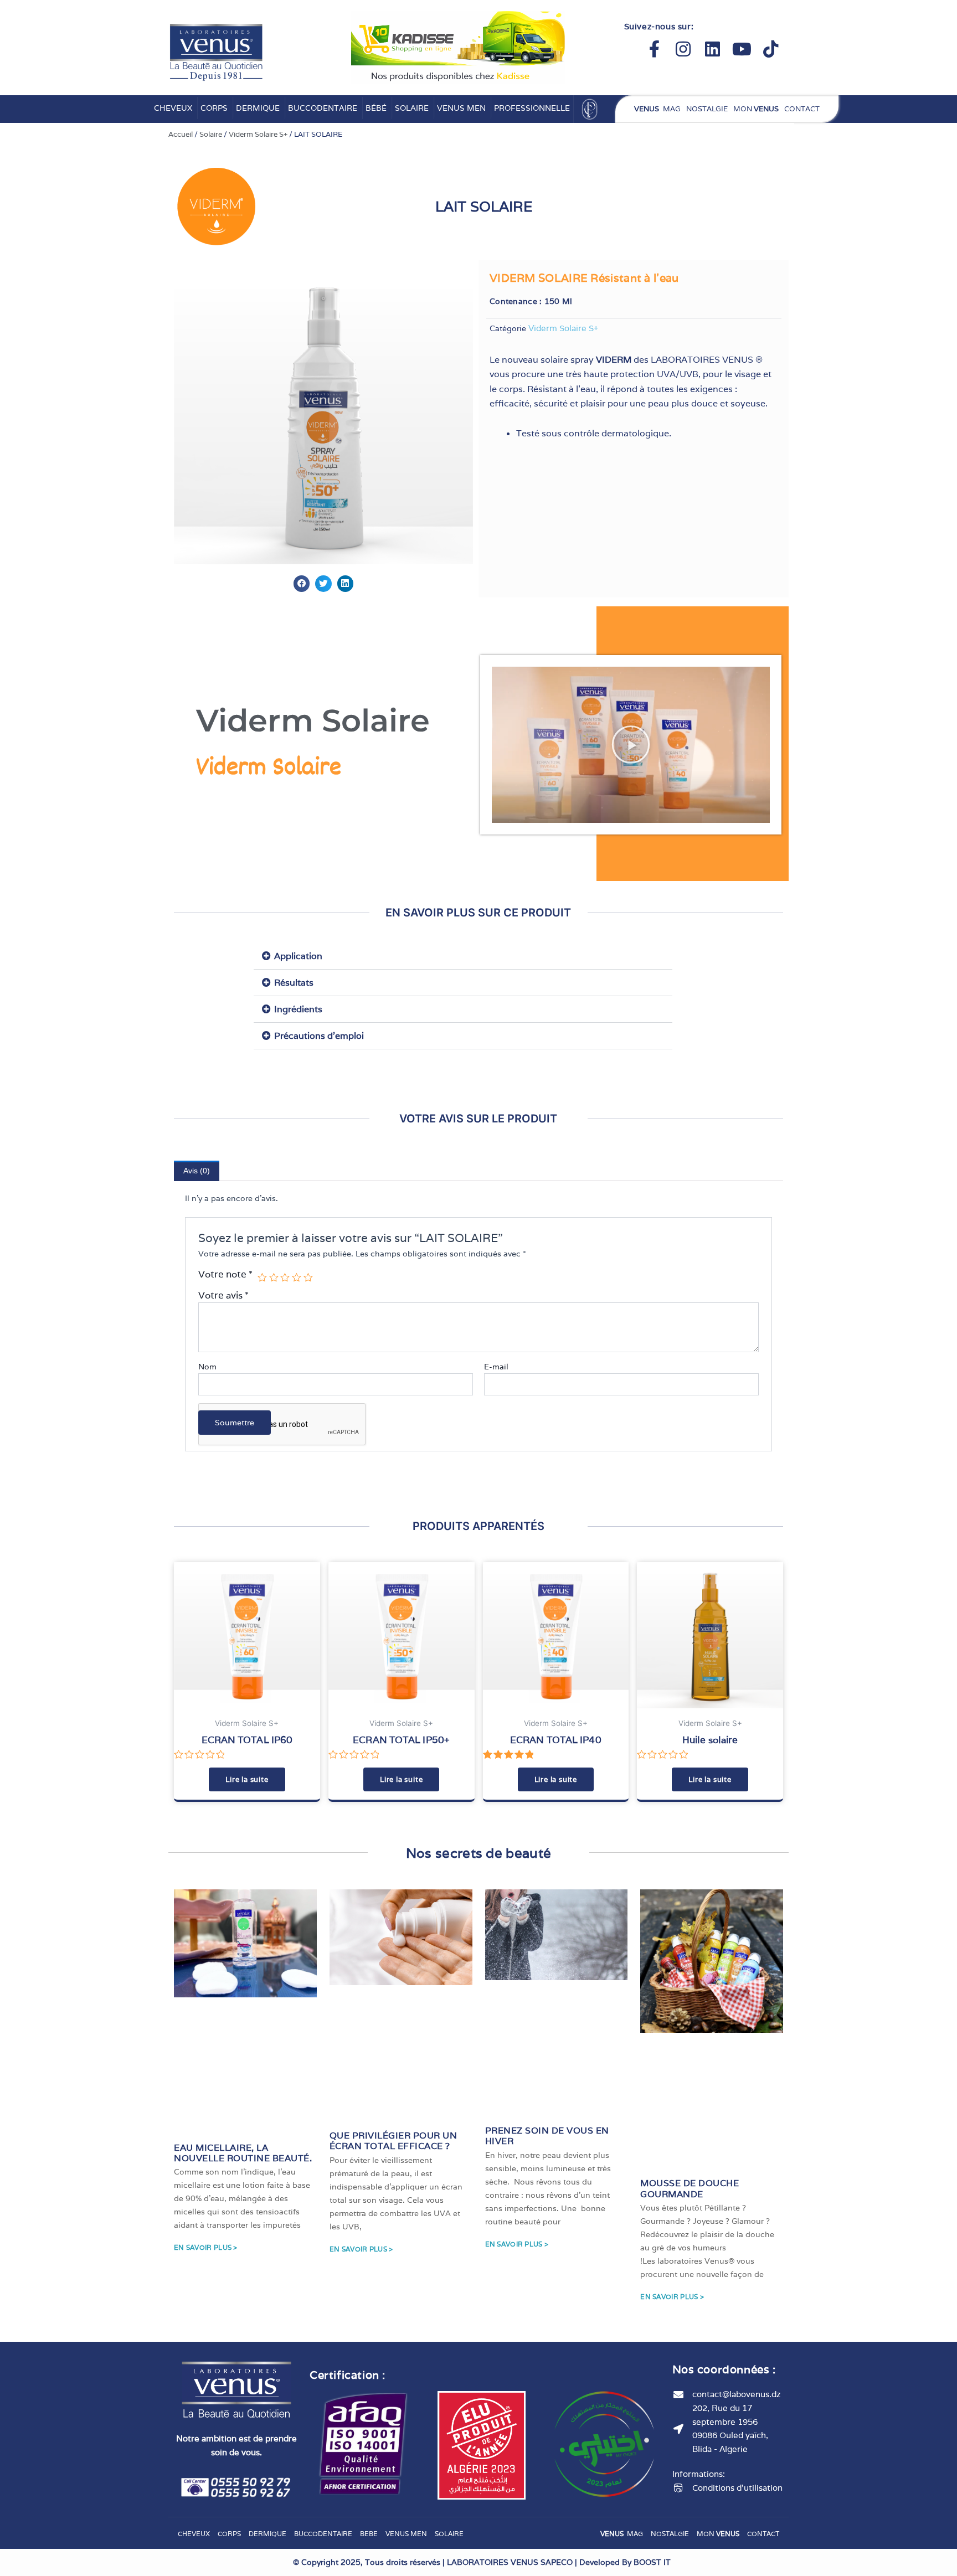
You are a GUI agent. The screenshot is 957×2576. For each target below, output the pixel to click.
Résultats (294, 983)
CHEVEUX (173, 108)
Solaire (211, 134)
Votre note (225, 1274)
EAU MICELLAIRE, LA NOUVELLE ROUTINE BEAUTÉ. (243, 2153)
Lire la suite (247, 1779)
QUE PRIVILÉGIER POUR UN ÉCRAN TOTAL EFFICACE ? (393, 2141)
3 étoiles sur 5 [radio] (285, 1278)
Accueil (181, 134)
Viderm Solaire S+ (258, 134)
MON (756, 109)
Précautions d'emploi (319, 1036)
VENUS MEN (461, 108)
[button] (302, 583)
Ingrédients (298, 1009)
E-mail (497, 1367)
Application (298, 956)
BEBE (369, 2534)
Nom (207, 1367)
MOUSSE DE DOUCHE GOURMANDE (690, 2188)
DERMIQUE (258, 108)
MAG (657, 109)
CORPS (214, 108)
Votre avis (223, 1295)
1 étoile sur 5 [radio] (262, 1278)
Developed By (625, 2562)
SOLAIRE (412, 108)
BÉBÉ (376, 108)
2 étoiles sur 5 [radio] (274, 1278)
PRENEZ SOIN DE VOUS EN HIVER (547, 2136)
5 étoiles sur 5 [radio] (308, 1278)
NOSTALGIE (707, 109)
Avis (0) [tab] (197, 1171)
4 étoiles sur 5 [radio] (297, 1278)
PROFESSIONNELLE (532, 108)
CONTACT (802, 109)
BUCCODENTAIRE (323, 108)
